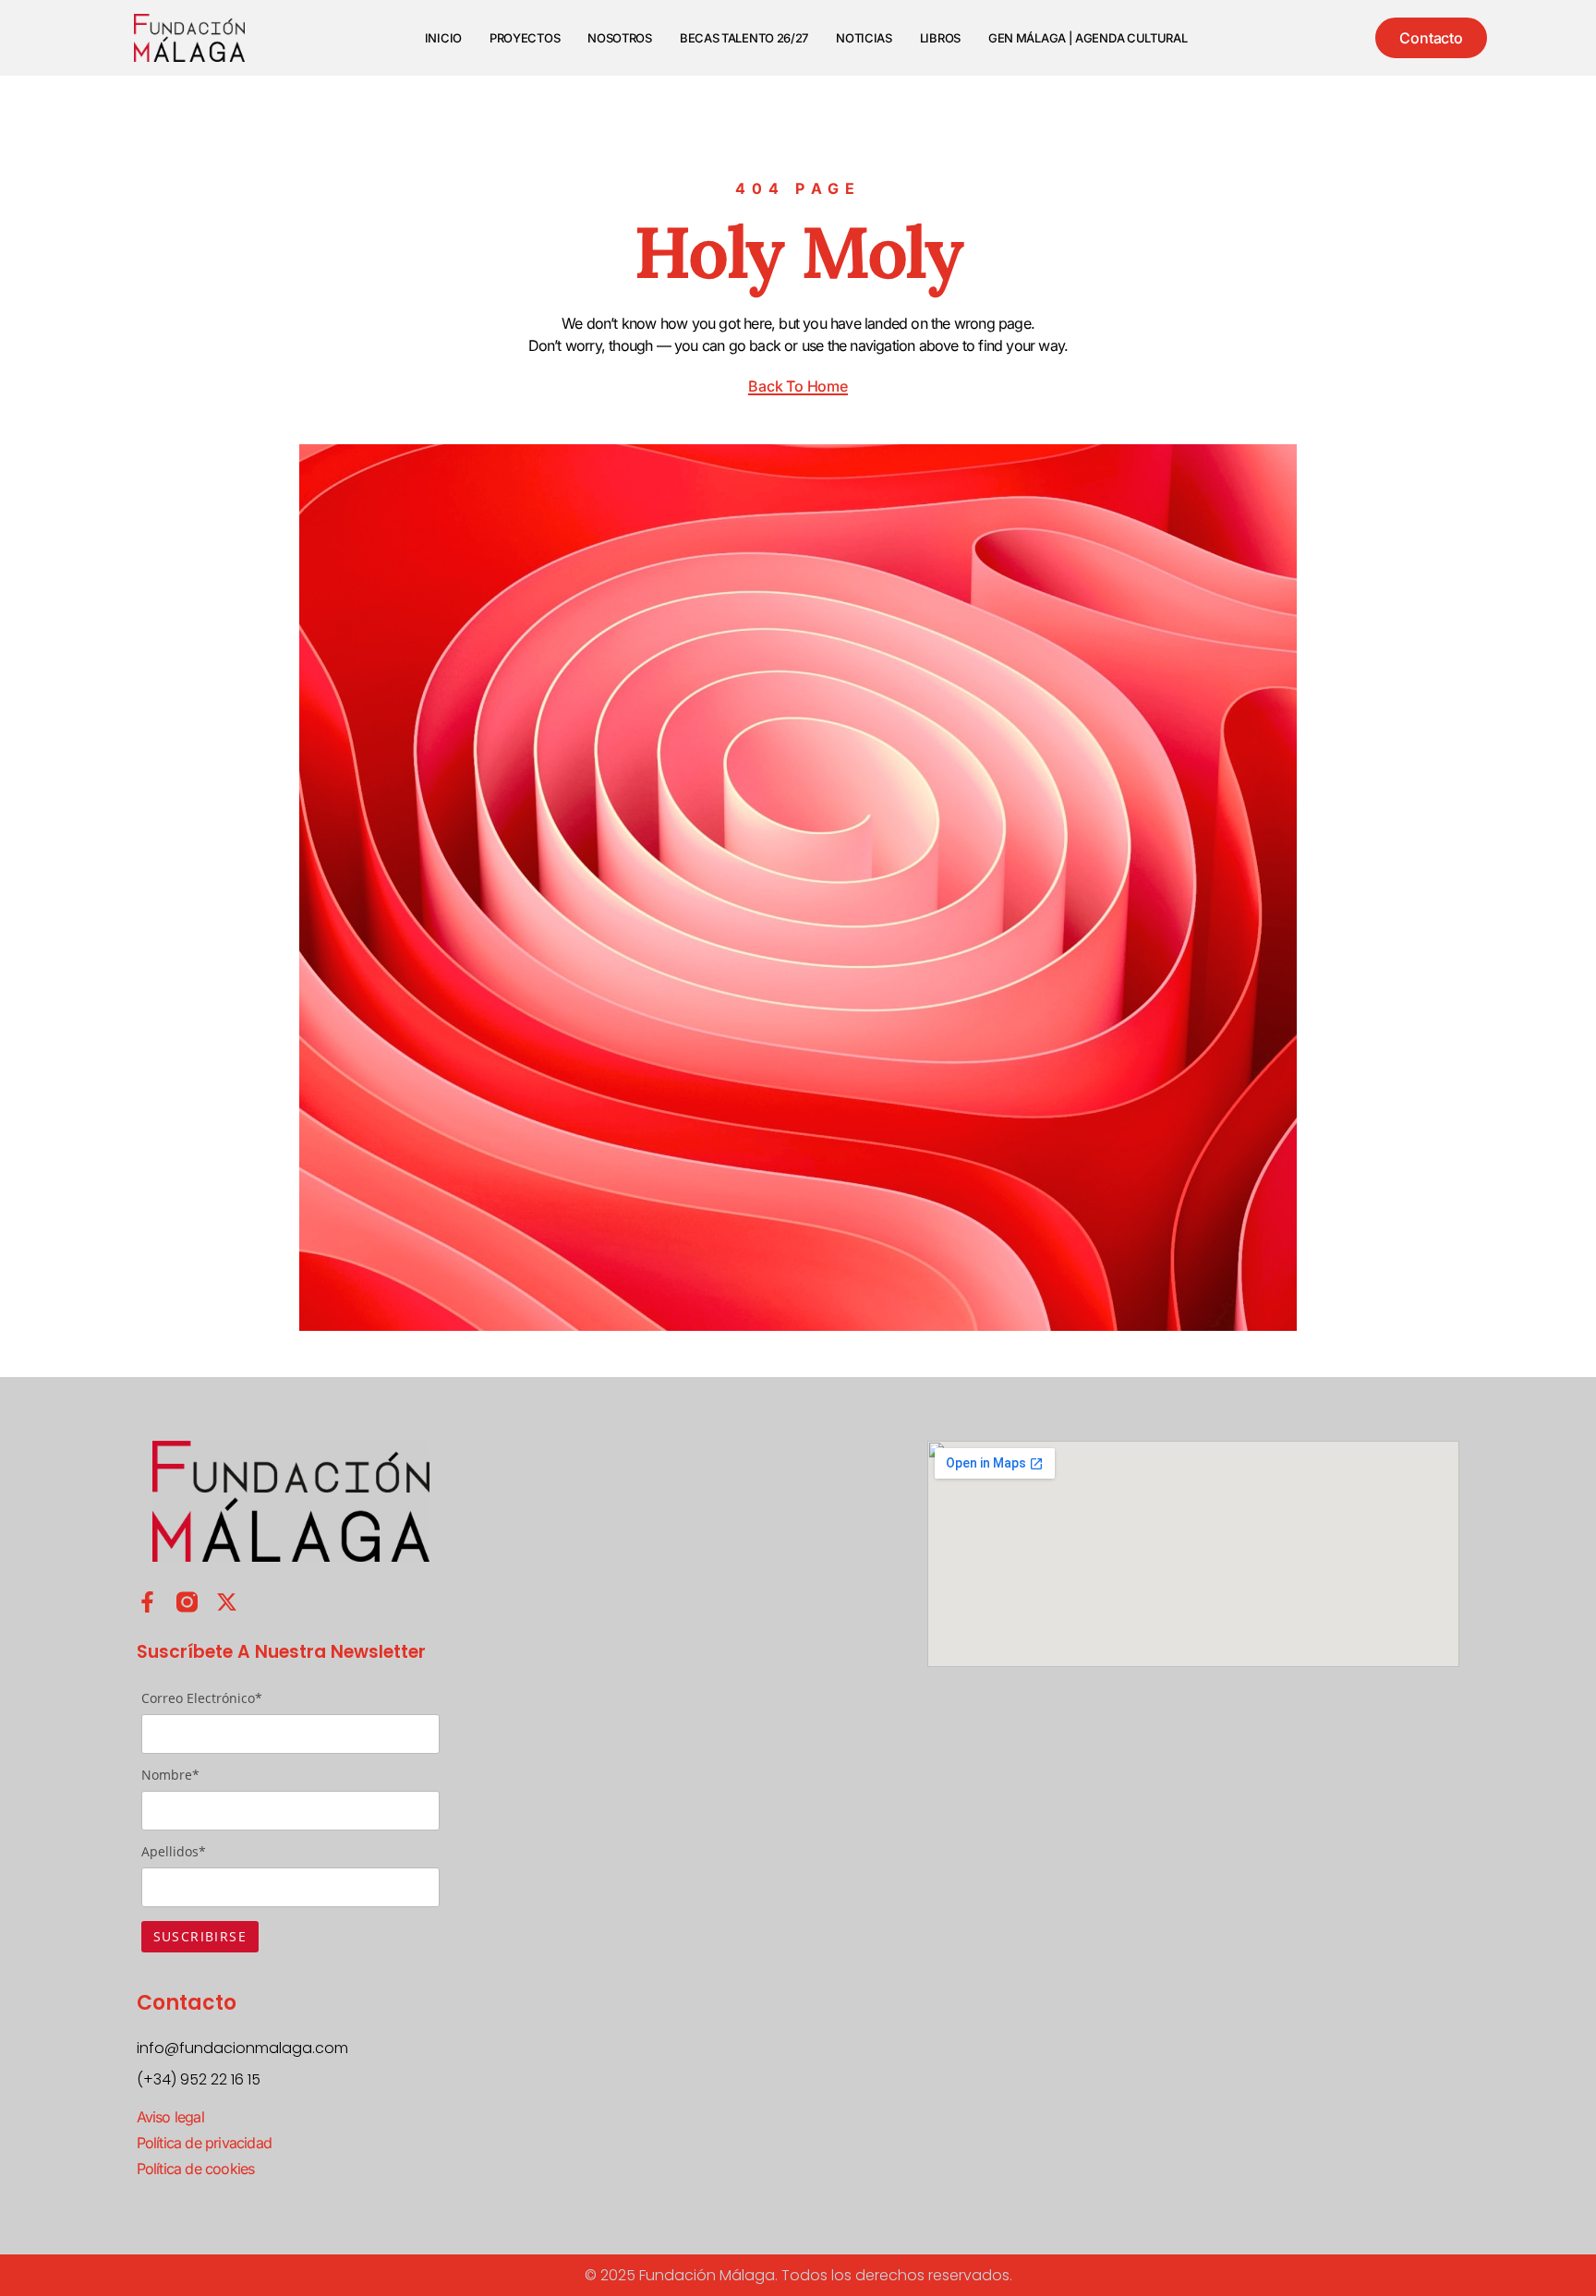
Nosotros (620, 38)
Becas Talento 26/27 (744, 38)
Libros (940, 38)
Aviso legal (170, 2117)
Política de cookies (196, 2169)
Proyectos (525, 38)
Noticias (864, 38)
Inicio (443, 38)
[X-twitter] (227, 1602)
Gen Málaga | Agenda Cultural (1088, 38)
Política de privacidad (204, 2143)
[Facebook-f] (147, 1602)
